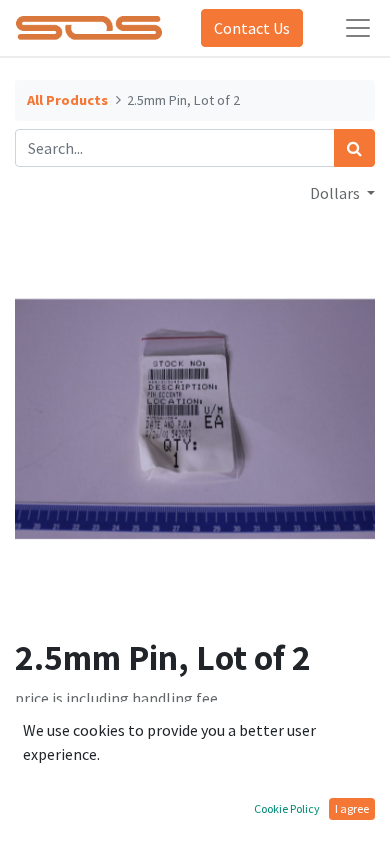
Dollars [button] (336, 193)
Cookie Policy (287, 808)
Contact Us (252, 28)
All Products (67, 100)
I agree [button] (352, 808)
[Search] (354, 148)
